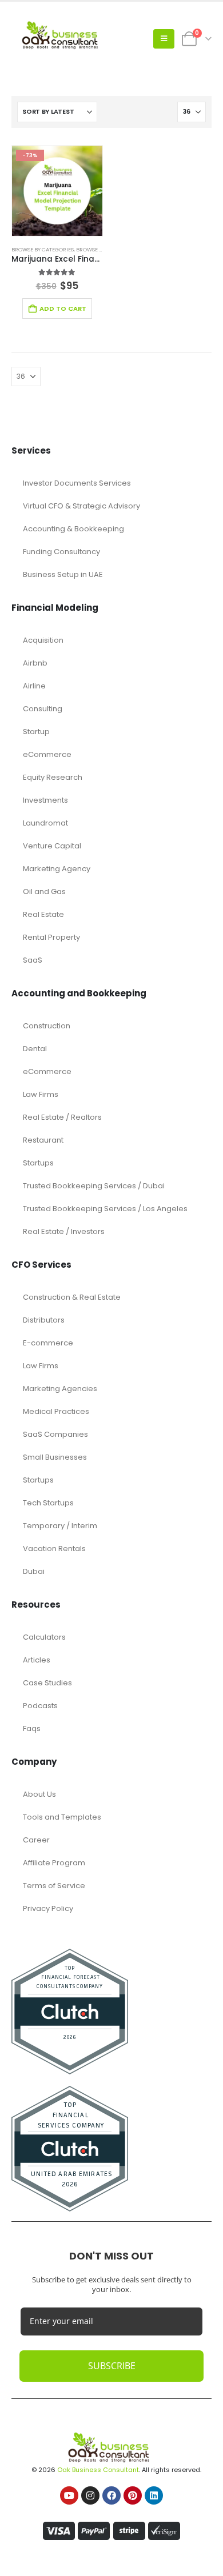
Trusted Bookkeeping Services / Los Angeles (105, 1209)
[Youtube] (69, 2495)
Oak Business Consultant (98, 2470)
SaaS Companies (55, 1434)
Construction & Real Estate (72, 1297)
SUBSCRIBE (112, 2366)
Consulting (43, 709)
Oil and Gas (44, 892)
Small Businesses (55, 1457)
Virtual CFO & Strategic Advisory (81, 506)
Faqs (32, 1728)
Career (36, 1840)
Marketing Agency (57, 869)
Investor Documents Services (77, 483)
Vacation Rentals (54, 1549)
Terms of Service (54, 1886)
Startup (36, 732)
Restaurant (43, 1140)
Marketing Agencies (60, 1389)
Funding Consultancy (61, 552)
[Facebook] (111, 2495)
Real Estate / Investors (64, 1231)
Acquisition (43, 640)
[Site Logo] (63, 39)
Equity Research (53, 777)
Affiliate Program (54, 1863)
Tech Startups (48, 1503)
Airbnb (35, 663)
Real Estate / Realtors (62, 1117)
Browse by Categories (43, 249)
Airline (34, 686)
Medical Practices (56, 1411)
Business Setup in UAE (63, 574)
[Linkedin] (154, 2495)
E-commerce (48, 1343)
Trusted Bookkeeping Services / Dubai (94, 1186)
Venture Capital (52, 846)
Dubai (34, 1571)
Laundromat (45, 823)
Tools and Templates (62, 1817)
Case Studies (47, 1683)
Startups (38, 1163)
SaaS (33, 960)
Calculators (44, 1637)
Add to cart (63, 309)
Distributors (44, 1320)
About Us (39, 1794)
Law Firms (41, 1094)
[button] (164, 39)
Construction (47, 1026)
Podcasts (40, 1706)
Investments (45, 800)
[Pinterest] (133, 2495)
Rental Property (51, 937)
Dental (35, 1049)
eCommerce (47, 754)
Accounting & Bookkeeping (73, 529)
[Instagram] (90, 2495)
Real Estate (43, 914)
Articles (37, 1660)
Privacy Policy (48, 1908)
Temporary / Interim (60, 1526)
